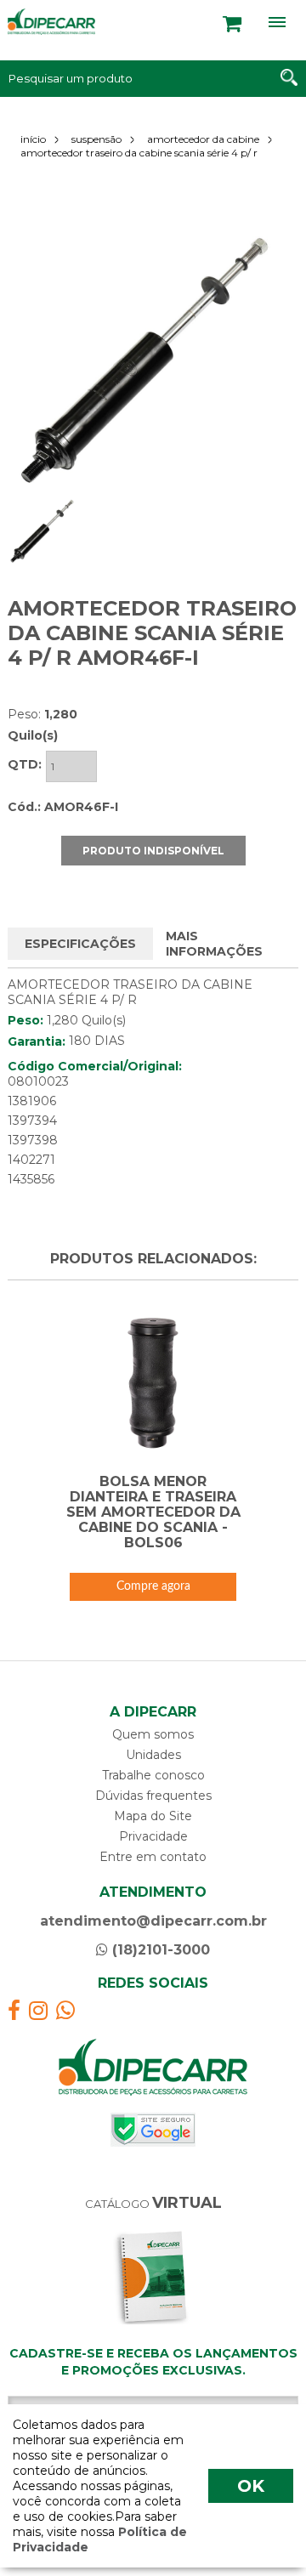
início (33, 139)
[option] (144, 361)
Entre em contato (153, 1857)
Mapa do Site (153, 1816)
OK (251, 2486)
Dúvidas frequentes (153, 1796)
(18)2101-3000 (159, 1950)
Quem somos (153, 1734)
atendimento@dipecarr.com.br (153, 1921)
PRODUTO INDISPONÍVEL (153, 851)
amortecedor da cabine (203, 139)
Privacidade (153, 1836)
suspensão (96, 139)
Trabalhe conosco (153, 1775)
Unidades (153, 1755)
